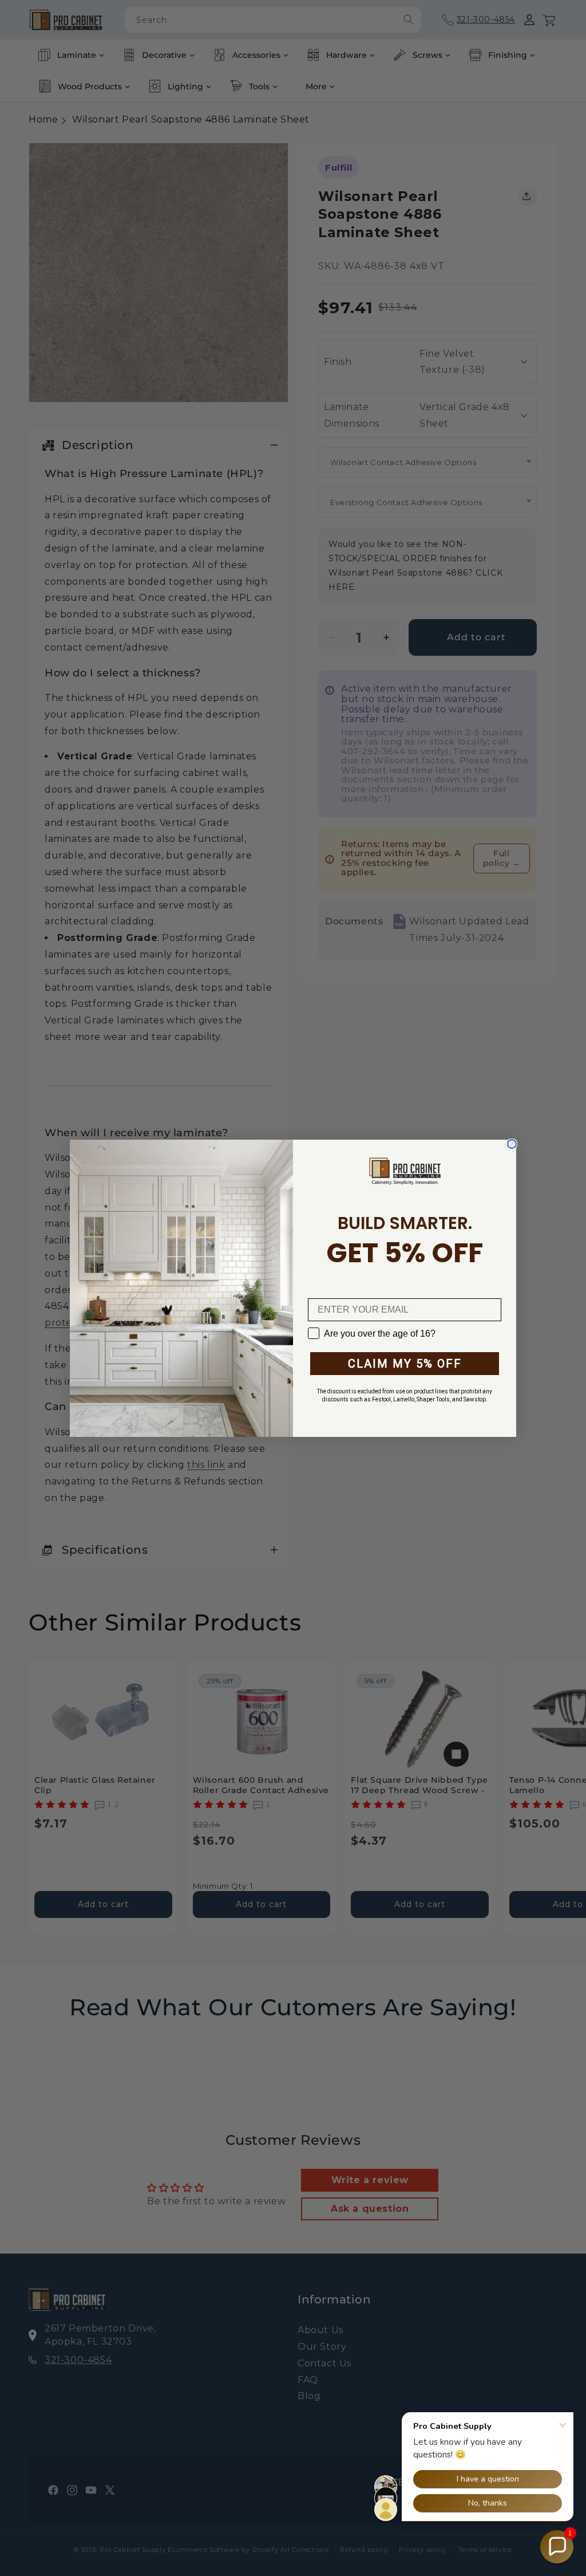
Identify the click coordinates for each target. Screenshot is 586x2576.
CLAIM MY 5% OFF (405, 1364)
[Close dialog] (512, 1144)
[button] (557, 2547)
